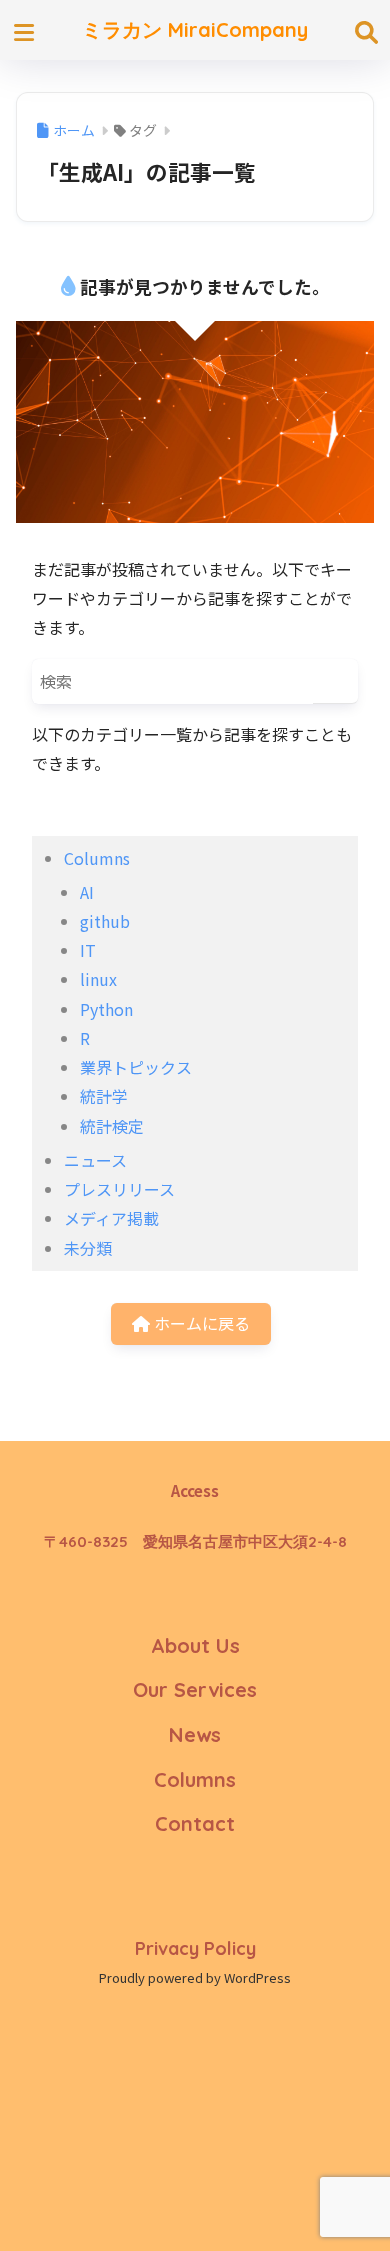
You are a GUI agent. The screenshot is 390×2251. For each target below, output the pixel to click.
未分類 (88, 1248)
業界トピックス (136, 1067)
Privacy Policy (195, 1948)
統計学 (104, 1096)
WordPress (257, 1977)
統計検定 (112, 1126)
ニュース (95, 1160)
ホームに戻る (200, 1323)
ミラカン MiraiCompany (195, 29)
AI (87, 892)
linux (98, 979)
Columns (97, 858)
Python (106, 1009)
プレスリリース (119, 1189)
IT (88, 950)
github (105, 921)
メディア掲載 (111, 1218)
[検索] (335, 681)
